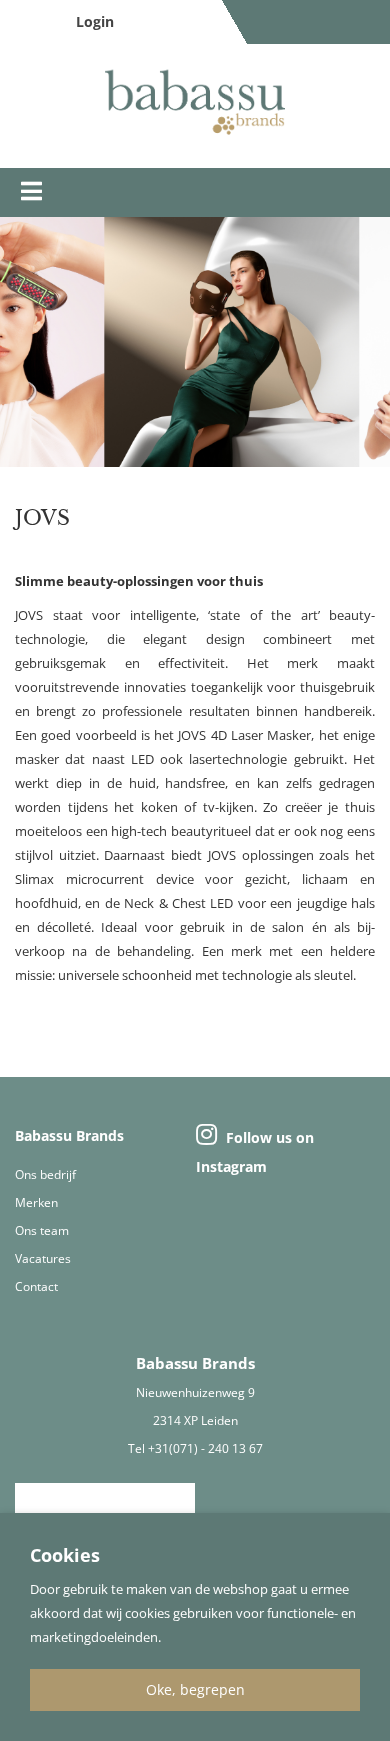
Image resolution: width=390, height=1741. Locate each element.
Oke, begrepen (195, 1689)
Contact (36, 1286)
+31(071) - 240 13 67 (205, 1448)
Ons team (42, 1230)
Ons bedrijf (45, 1174)
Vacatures (43, 1258)
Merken (36, 1202)
